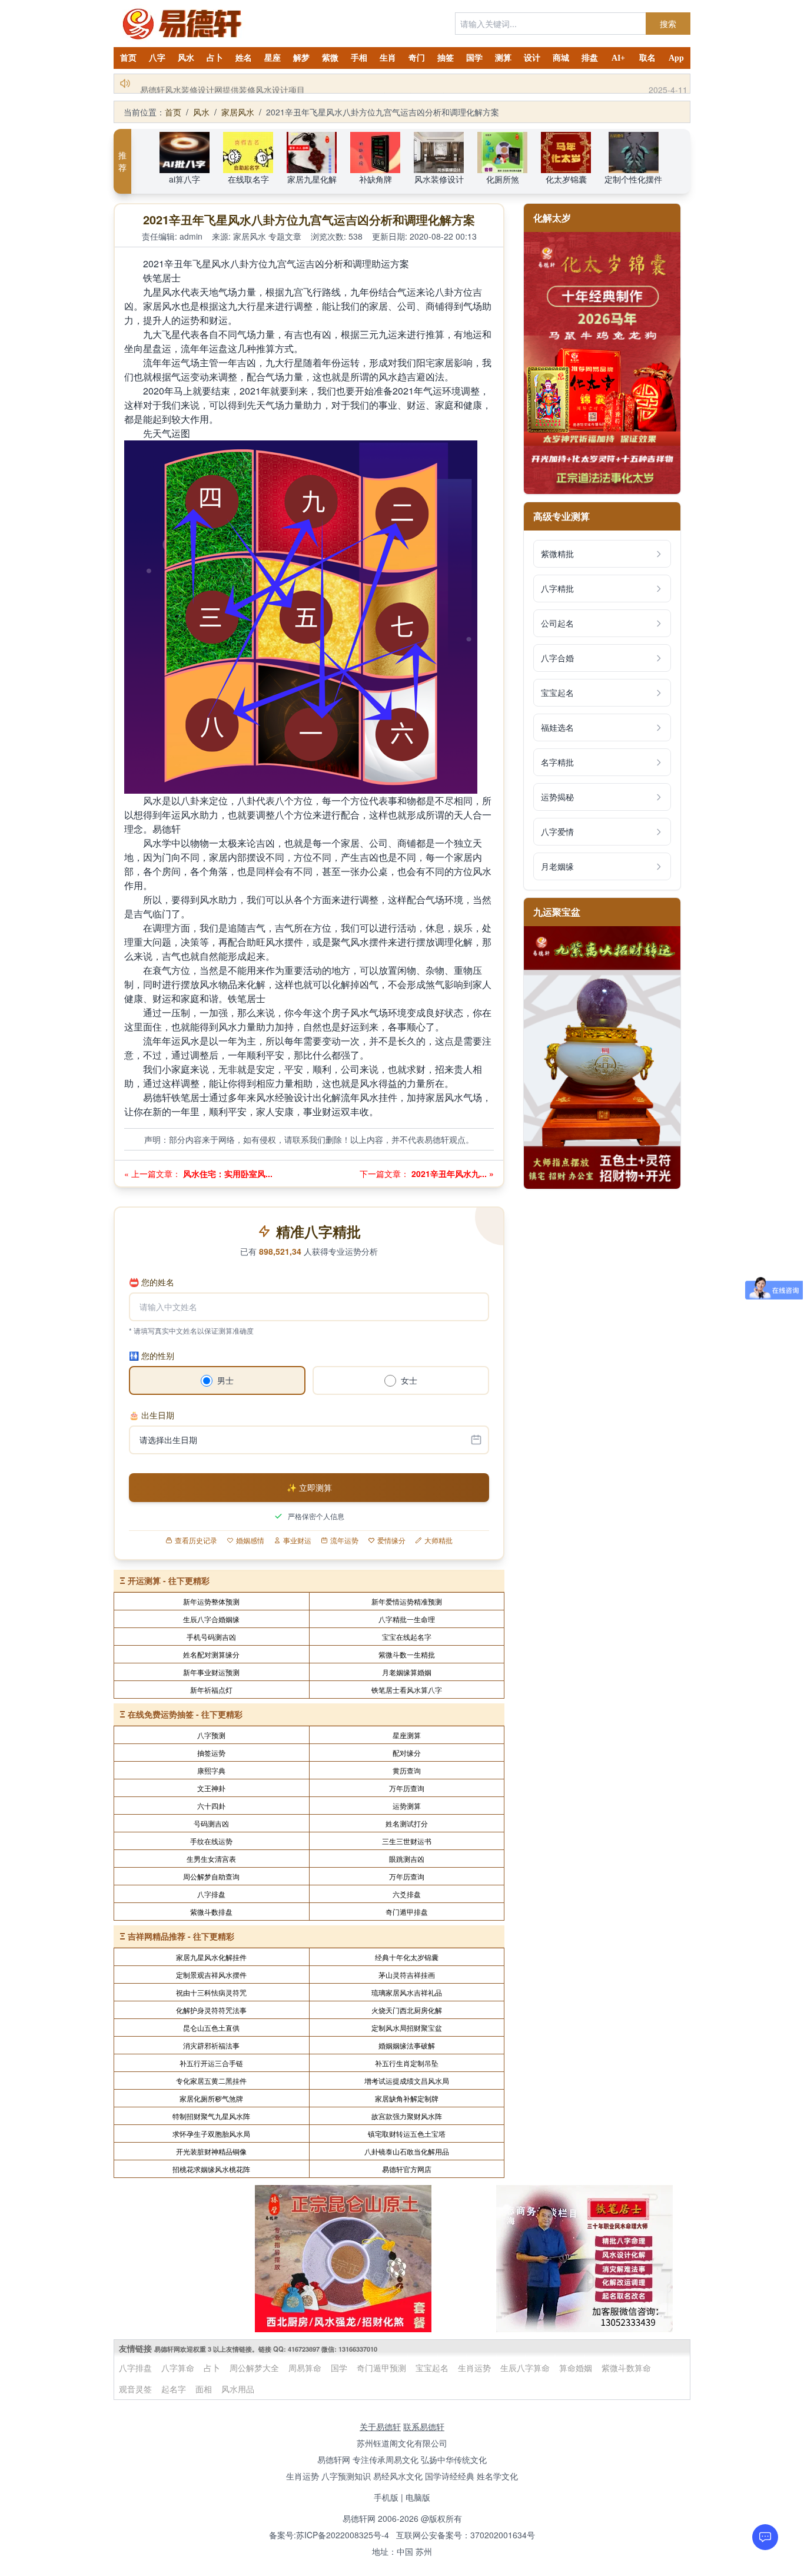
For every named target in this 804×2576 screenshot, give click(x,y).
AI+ (618, 58)
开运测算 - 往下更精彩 (169, 1580)
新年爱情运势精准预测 (407, 1601)
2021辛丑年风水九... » (451, 1173)
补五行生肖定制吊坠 (407, 2063)
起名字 (174, 2389)
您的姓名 (152, 1282)
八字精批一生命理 (407, 1619)
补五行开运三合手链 (211, 2063)
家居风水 (238, 112)
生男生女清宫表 (211, 1859)
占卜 (215, 58)
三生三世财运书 (407, 1841)
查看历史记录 (196, 1540)
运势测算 (407, 1806)
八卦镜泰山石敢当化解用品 (407, 2151)
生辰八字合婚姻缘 (211, 1619)
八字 (157, 58)
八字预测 (211, 1735)
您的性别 (152, 1355)
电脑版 (418, 2497)
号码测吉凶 (211, 1823)
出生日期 (152, 1415)
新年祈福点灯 (211, 1690)
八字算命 (178, 2368)
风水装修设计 (439, 179)
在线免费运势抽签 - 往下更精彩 (185, 1714)
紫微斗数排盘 (211, 1912)
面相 (204, 2389)
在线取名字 (248, 179)
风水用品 (238, 2389)
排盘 (590, 58)
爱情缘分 (391, 1540)
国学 (474, 58)
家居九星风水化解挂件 (211, 1957)
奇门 (417, 58)
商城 (561, 58)
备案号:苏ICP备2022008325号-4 (329, 2535)
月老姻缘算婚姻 (407, 1672)
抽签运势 (211, 1753)
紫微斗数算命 (626, 2368)
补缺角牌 (376, 179)
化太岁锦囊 (566, 179)
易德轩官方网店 (407, 2169)
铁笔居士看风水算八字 (407, 1690)
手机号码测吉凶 (211, 1637)
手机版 (386, 2497)
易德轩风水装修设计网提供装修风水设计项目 (222, 84)
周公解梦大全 (254, 2368)
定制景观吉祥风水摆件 (211, 1975)
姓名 (244, 58)
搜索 (668, 24)
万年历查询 (407, 1788)
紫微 (330, 58)
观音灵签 (135, 2389)
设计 (532, 58)
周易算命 (305, 2368)
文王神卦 (211, 1788)
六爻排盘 (407, 1894)
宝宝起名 (432, 2368)
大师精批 (438, 1540)
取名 (647, 58)
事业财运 (297, 1540)
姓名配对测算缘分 (211, 1654)
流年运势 (344, 1540)
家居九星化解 (312, 179)
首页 (128, 58)
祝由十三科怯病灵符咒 (211, 1992)
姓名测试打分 (407, 1823)
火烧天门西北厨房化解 (407, 2010)
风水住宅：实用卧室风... (227, 1173)
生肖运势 (474, 2368)
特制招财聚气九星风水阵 (211, 2116)
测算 (503, 58)
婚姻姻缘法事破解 (407, 2045)
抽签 (446, 58)
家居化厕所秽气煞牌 (211, 2098)
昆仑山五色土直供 (211, 2028)
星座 (273, 58)
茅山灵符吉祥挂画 (407, 1975)
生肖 (388, 58)
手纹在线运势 (211, 1841)
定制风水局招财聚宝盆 (407, 2028)
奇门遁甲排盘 (407, 1912)
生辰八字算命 (525, 2368)
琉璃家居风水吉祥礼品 (407, 1992)
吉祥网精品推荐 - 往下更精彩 (181, 1936)
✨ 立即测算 (309, 1487)
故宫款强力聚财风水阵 (407, 2116)
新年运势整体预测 (211, 1601)
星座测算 (407, 1735)
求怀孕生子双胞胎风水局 (211, 2134)
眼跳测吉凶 (407, 1859)
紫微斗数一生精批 (407, 1654)
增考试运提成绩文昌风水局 (407, 2081)
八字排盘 (211, 1894)
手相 (359, 58)
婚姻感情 (250, 1540)
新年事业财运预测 (211, 1672)
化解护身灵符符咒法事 (211, 2010)
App (676, 58)
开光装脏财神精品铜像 (211, 2151)
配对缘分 (407, 1753)
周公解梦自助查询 (211, 1876)
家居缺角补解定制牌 (407, 2098)
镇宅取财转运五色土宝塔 (407, 2134)
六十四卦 (211, 1806)
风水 (186, 58)
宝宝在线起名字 (407, 1637)
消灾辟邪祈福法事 (211, 2045)
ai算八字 (185, 179)
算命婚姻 (576, 2368)
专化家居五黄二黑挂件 (211, 2081)
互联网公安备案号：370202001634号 (466, 2535)
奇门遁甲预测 (381, 2368)
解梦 (301, 58)
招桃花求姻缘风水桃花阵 (211, 2169)
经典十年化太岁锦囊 (407, 1957)
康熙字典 (211, 1770)
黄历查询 (407, 1770)
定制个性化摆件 (633, 179)
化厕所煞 (503, 179)
